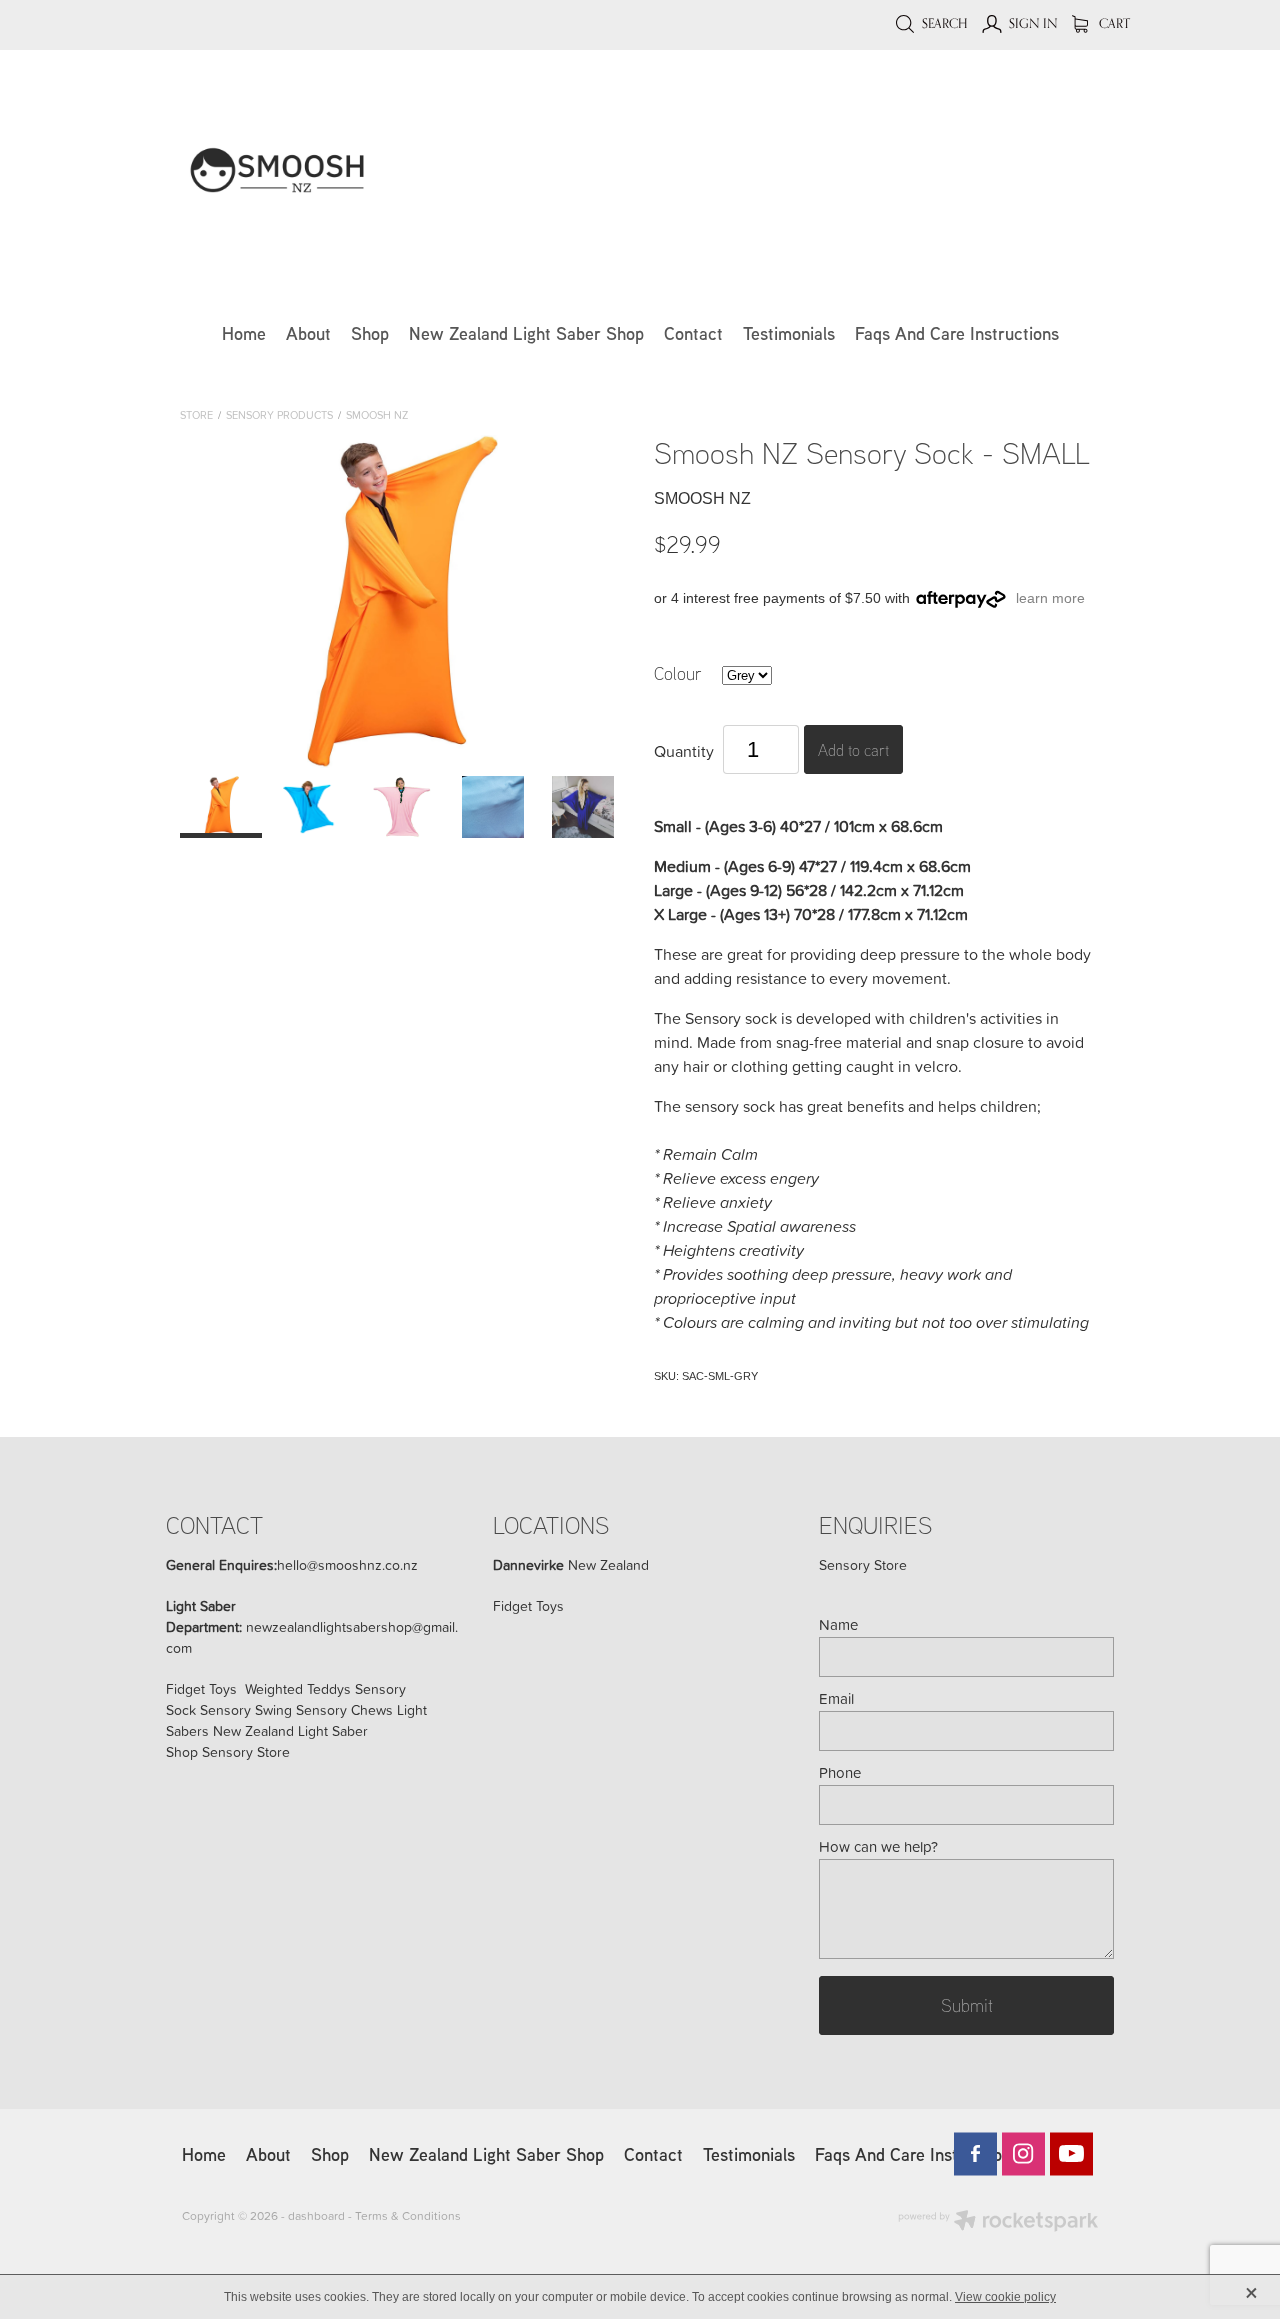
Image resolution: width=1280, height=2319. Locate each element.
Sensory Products (279, 414)
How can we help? (878, 1846)
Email (836, 1698)
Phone (840, 1772)
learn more (1050, 598)
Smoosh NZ (377, 414)
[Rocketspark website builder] (998, 2222)
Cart (1113, 23)
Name (838, 1624)
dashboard (316, 2215)
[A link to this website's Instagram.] (1023, 2153)
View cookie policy (1005, 2297)
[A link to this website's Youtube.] (1071, 2153)
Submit (967, 2005)
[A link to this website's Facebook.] (975, 2153)
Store (196, 414)
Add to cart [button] (853, 750)
